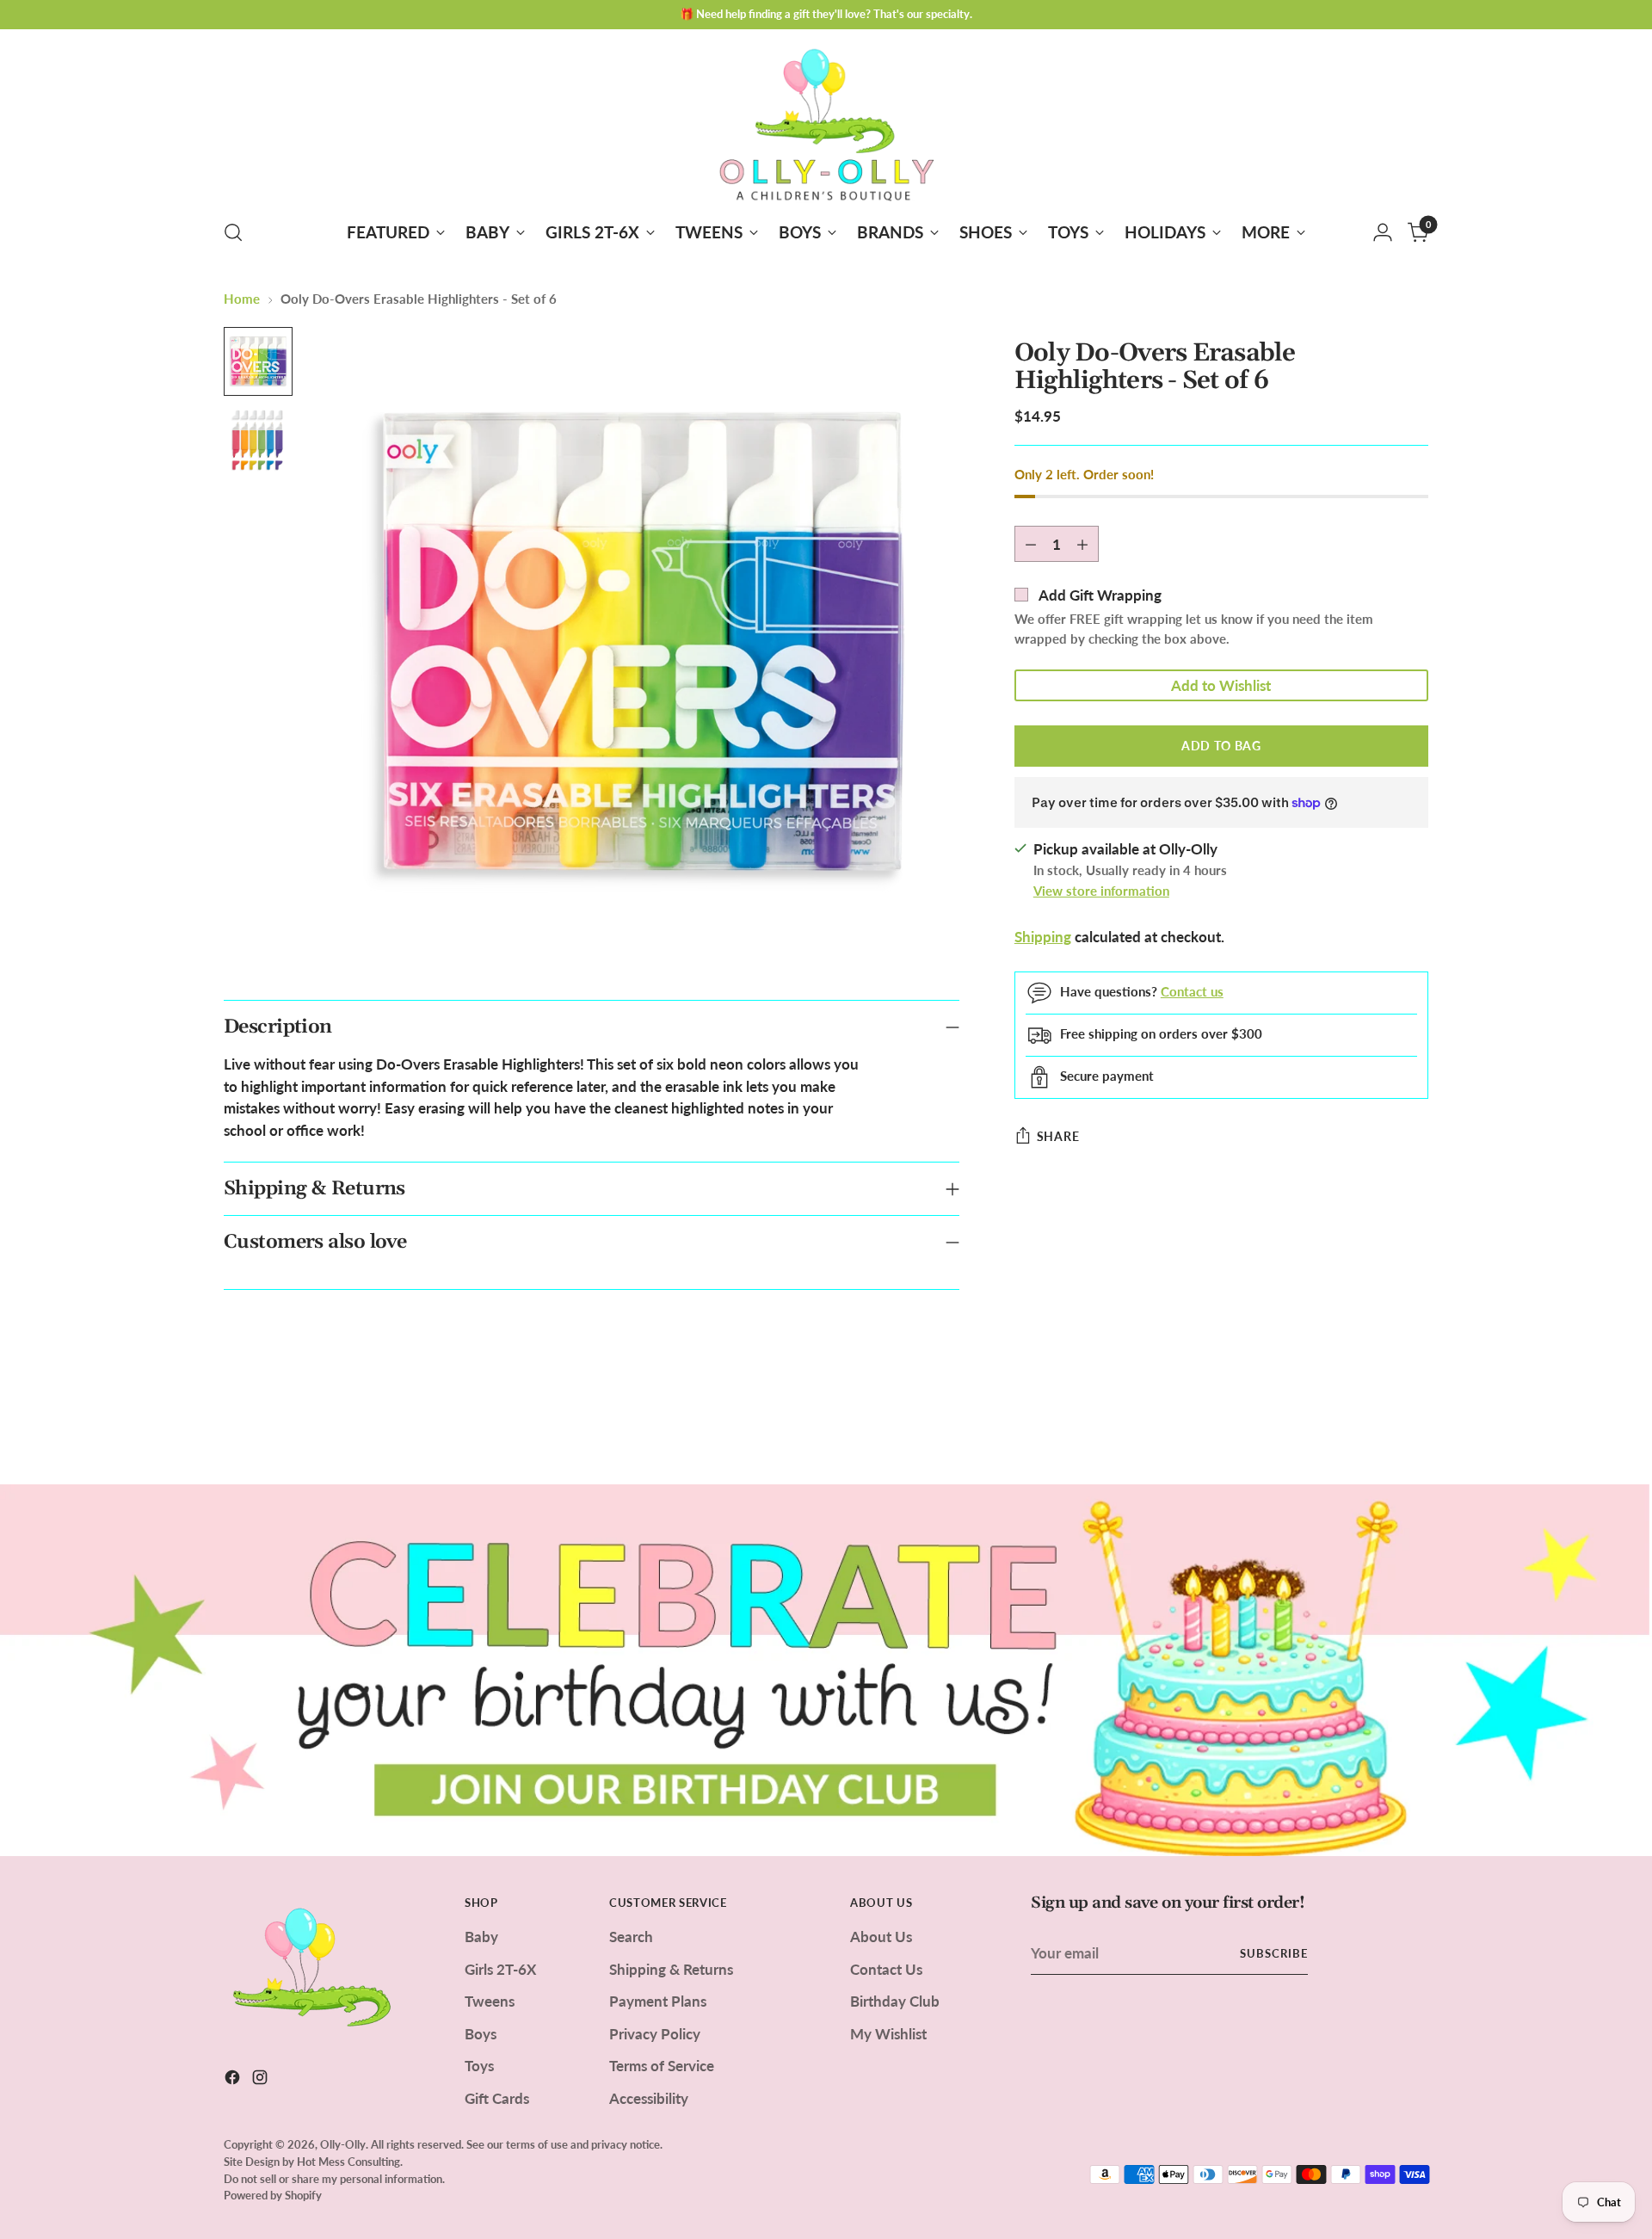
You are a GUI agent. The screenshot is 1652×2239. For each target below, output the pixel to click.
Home (242, 299)
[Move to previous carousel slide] (1374, 1426)
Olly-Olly (343, 2144)
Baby (481, 1937)
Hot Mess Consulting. (350, 2162)
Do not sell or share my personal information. (334, 2179)
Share (1058, 1136)
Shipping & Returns (671, 1969)
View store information (1101, 891)
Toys (479, 2066)
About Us (881, 1937)
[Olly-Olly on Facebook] (234, 2080)
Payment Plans (658, 2001)
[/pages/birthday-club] (826, 1670)
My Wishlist (888, 2034)
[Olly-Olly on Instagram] (262, 2080)
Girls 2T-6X (500, 1969)
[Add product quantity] (1082, 545)
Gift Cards (497, 2098)
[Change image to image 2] (258, 441)
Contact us (1192, 991)
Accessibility (649, 2098)
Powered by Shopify (273, 2195)
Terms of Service (662, 2066)
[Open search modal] (233, 232)
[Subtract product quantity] (1031, 545)
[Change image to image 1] (258, 361)
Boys (481, 2034)
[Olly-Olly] (826, 121)
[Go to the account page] (1383, 232)
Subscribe (1274, 1953)
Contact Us (886, 1969)
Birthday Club (895, 2001)
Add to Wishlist (1221, 685)
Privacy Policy (655, 2034)
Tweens (490, 2001)
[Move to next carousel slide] (1414, 1425)
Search (631, 1937)
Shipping (1043, 937)
